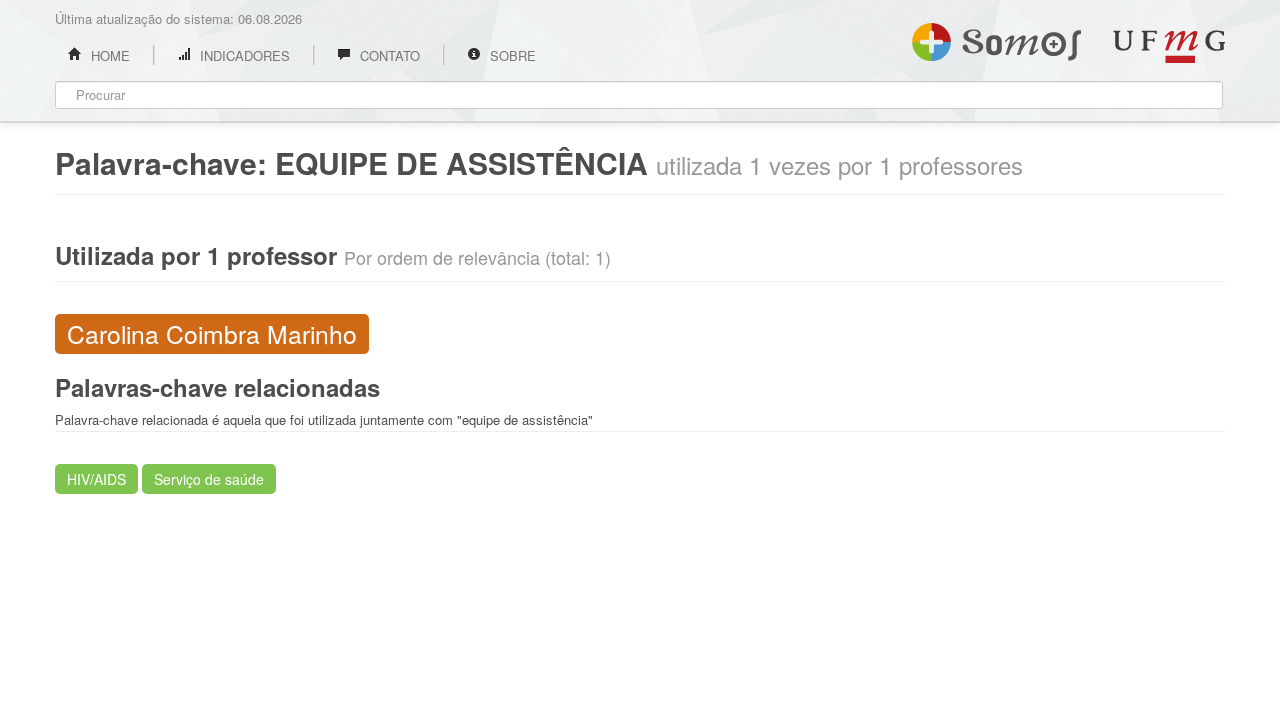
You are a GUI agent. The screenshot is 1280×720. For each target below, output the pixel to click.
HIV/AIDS (96, 479)
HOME (108, 55)
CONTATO (388, 55)
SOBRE (511, 55)
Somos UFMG (996, 38)
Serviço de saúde (209, 479)
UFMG (1169, 46)
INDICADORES (243, 55)
